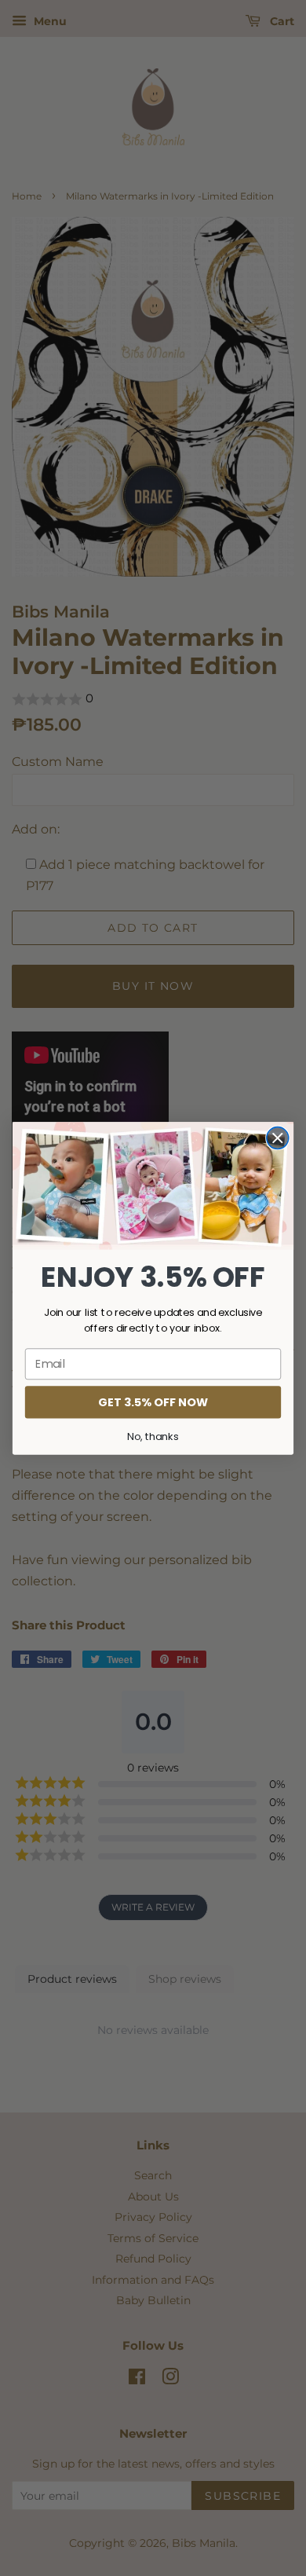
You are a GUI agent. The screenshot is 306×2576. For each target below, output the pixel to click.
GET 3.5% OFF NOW (153, 1402)
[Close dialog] (278, 1138)
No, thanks (153, 1435)
